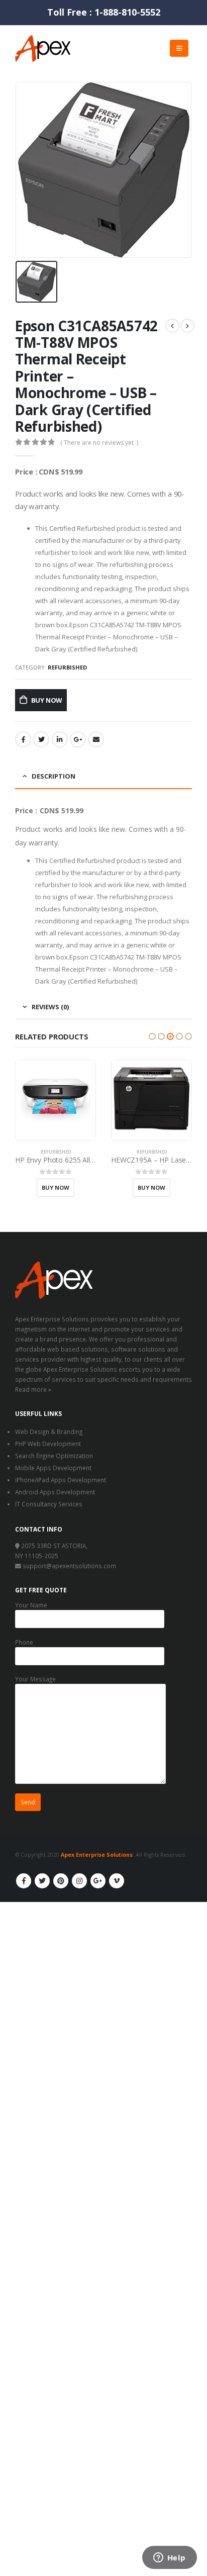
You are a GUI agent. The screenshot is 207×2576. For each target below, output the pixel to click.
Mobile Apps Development (53, 1468)
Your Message (35, 1679)
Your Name (31, 1605)
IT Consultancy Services (49, 1504)
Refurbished (67, 667)
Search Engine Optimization (54, 1456)
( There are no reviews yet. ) (99, 443)
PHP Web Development (48, 1444)
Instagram (79, 1881)
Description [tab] (54, 776)
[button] (152, 1036)
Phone (24, 1642)
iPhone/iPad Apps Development (61, 1480)
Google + (78, 739)
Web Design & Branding (49, 1432)
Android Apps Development (55, 1492)
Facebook (23, 739)
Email (96, 739)
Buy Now (47, 700)
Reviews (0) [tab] (50, 1007)
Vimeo (117, 1881)
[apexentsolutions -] (43, 49)
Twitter (41, 739)
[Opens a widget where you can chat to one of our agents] (169, 2558)
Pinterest (61, 1881)
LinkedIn (60, 739)
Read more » (33, 1389)
